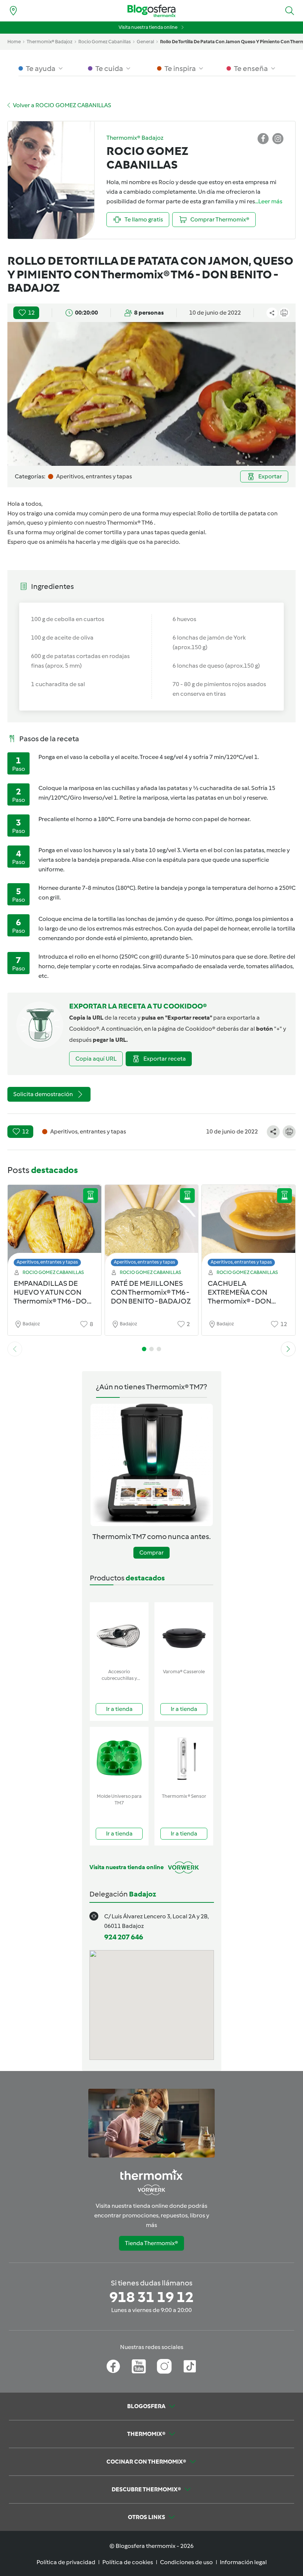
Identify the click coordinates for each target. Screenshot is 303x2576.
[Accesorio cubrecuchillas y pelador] (119, 1634)
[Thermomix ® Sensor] (184, 1758)
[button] (290, 11)
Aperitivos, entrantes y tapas (47, 1262)
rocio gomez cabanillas (105, 42)
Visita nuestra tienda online (148, 27)
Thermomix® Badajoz (50, 42)
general (145, 42)
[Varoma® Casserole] (184, 1634)
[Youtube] (139, 2366)
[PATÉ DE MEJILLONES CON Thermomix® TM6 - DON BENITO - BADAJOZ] (152, 1228)
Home (14, 42)
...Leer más (269, 201)
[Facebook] (113, 2366)
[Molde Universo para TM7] (119, 1758)
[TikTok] (190, 2366)
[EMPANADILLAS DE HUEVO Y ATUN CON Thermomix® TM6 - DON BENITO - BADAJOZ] (55, 1228)
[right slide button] (288, 1349)
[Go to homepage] (151, 11)
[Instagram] (164, 2366)
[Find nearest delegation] (13, 11)
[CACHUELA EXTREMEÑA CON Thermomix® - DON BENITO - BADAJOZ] (248, 1228)
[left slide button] (15, 1349)
